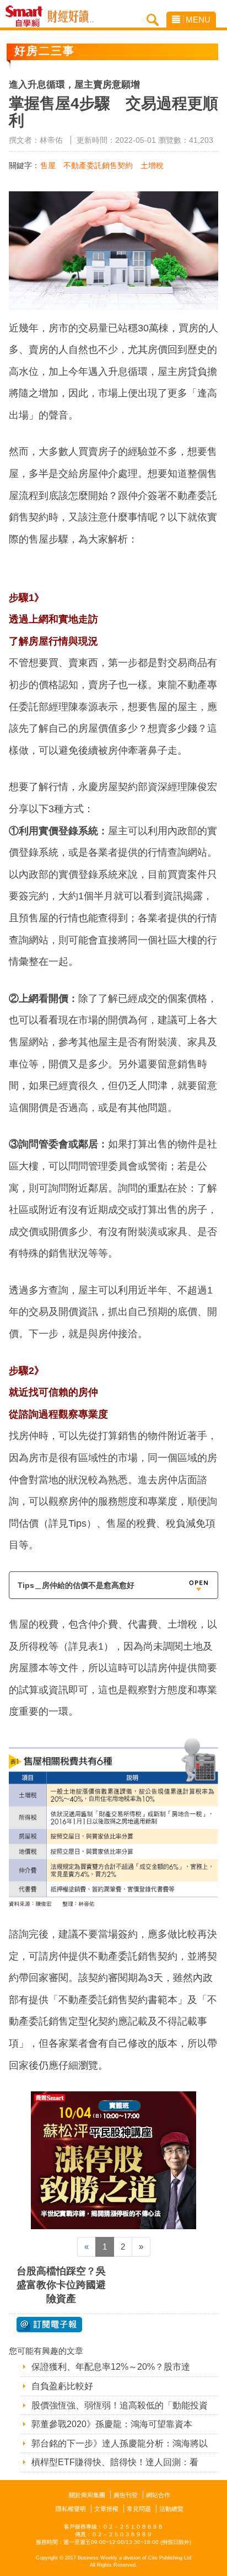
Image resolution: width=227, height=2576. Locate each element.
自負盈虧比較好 (62, 2386)
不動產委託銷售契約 (98, 165)
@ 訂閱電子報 (49, 2325)
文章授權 (106, 2509)
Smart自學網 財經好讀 (71, 17)
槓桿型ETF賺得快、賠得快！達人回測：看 (115, 2462)
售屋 (48, 165)
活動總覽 (171, 2509)
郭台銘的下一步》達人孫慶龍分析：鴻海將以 (120, 2443)
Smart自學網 (27, 17)
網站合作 (158, 2495)
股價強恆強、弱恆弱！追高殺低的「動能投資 (120, 2405)
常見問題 (139, 2509)
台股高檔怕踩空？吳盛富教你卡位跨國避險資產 (61, 2285)
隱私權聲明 (71, 2509)
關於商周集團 (87, 2495)
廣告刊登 (126, 2495)
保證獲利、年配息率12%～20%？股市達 (111, 2367)
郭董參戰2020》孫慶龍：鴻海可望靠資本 (112, 2424)
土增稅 (152, 165)
